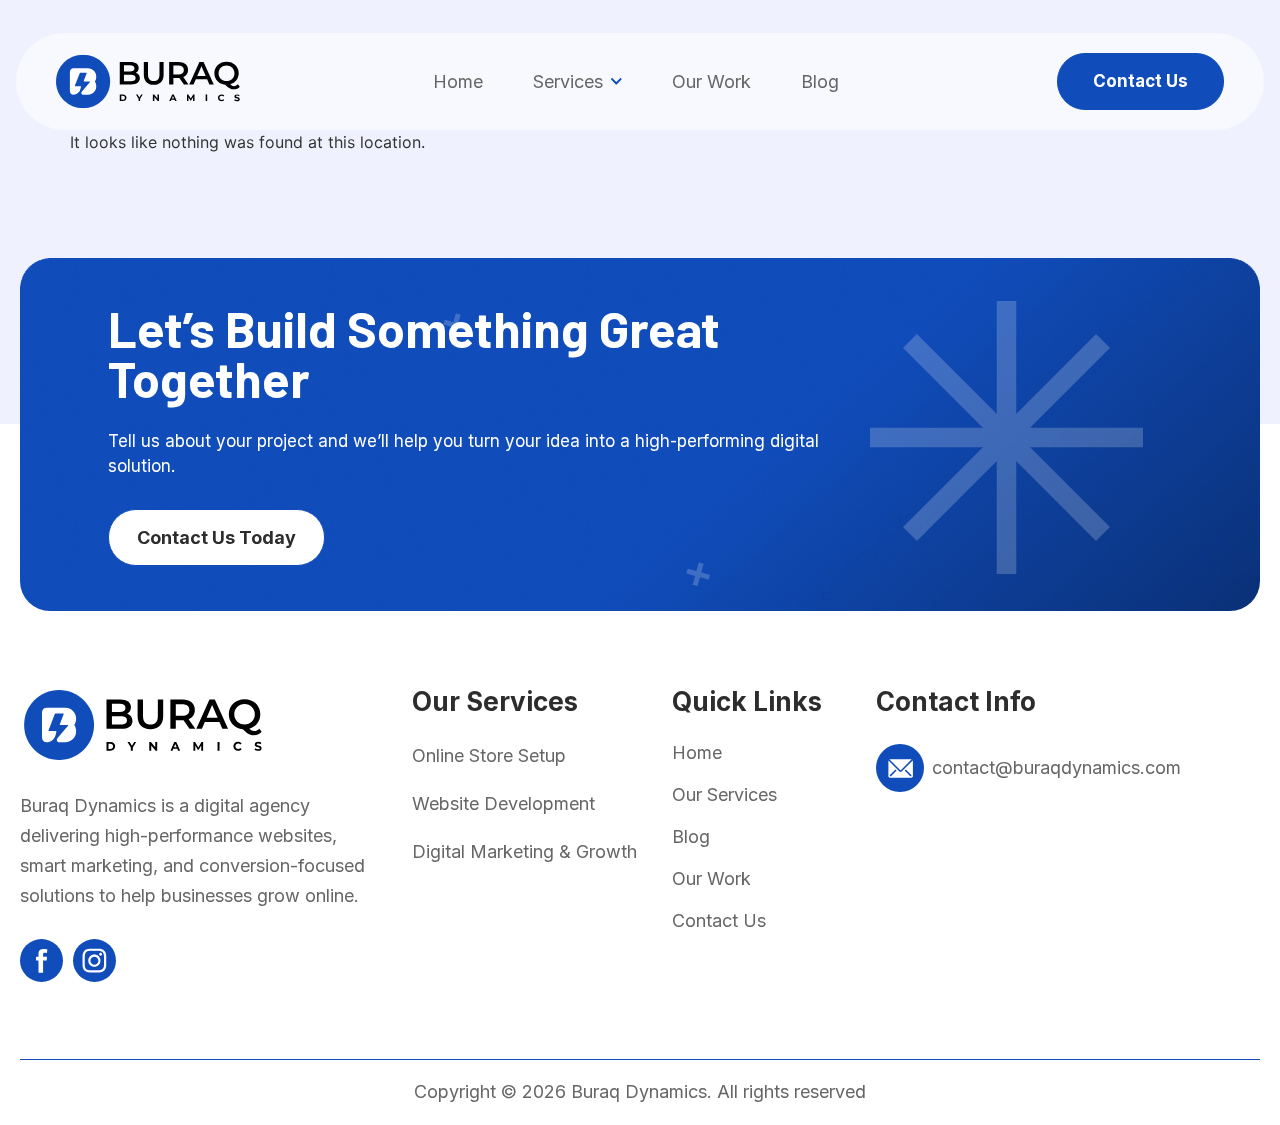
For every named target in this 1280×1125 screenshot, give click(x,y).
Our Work (711, 81)
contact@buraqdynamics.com (1056, 767)
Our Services (724, 794)
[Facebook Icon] (41, 960)
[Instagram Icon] (94, 960)
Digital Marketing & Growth (524, 851)
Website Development (503, 803)
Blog (820, 81)
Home (458, 81)
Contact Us (719, 920)
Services (568, 81)
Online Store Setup (489, 755)
